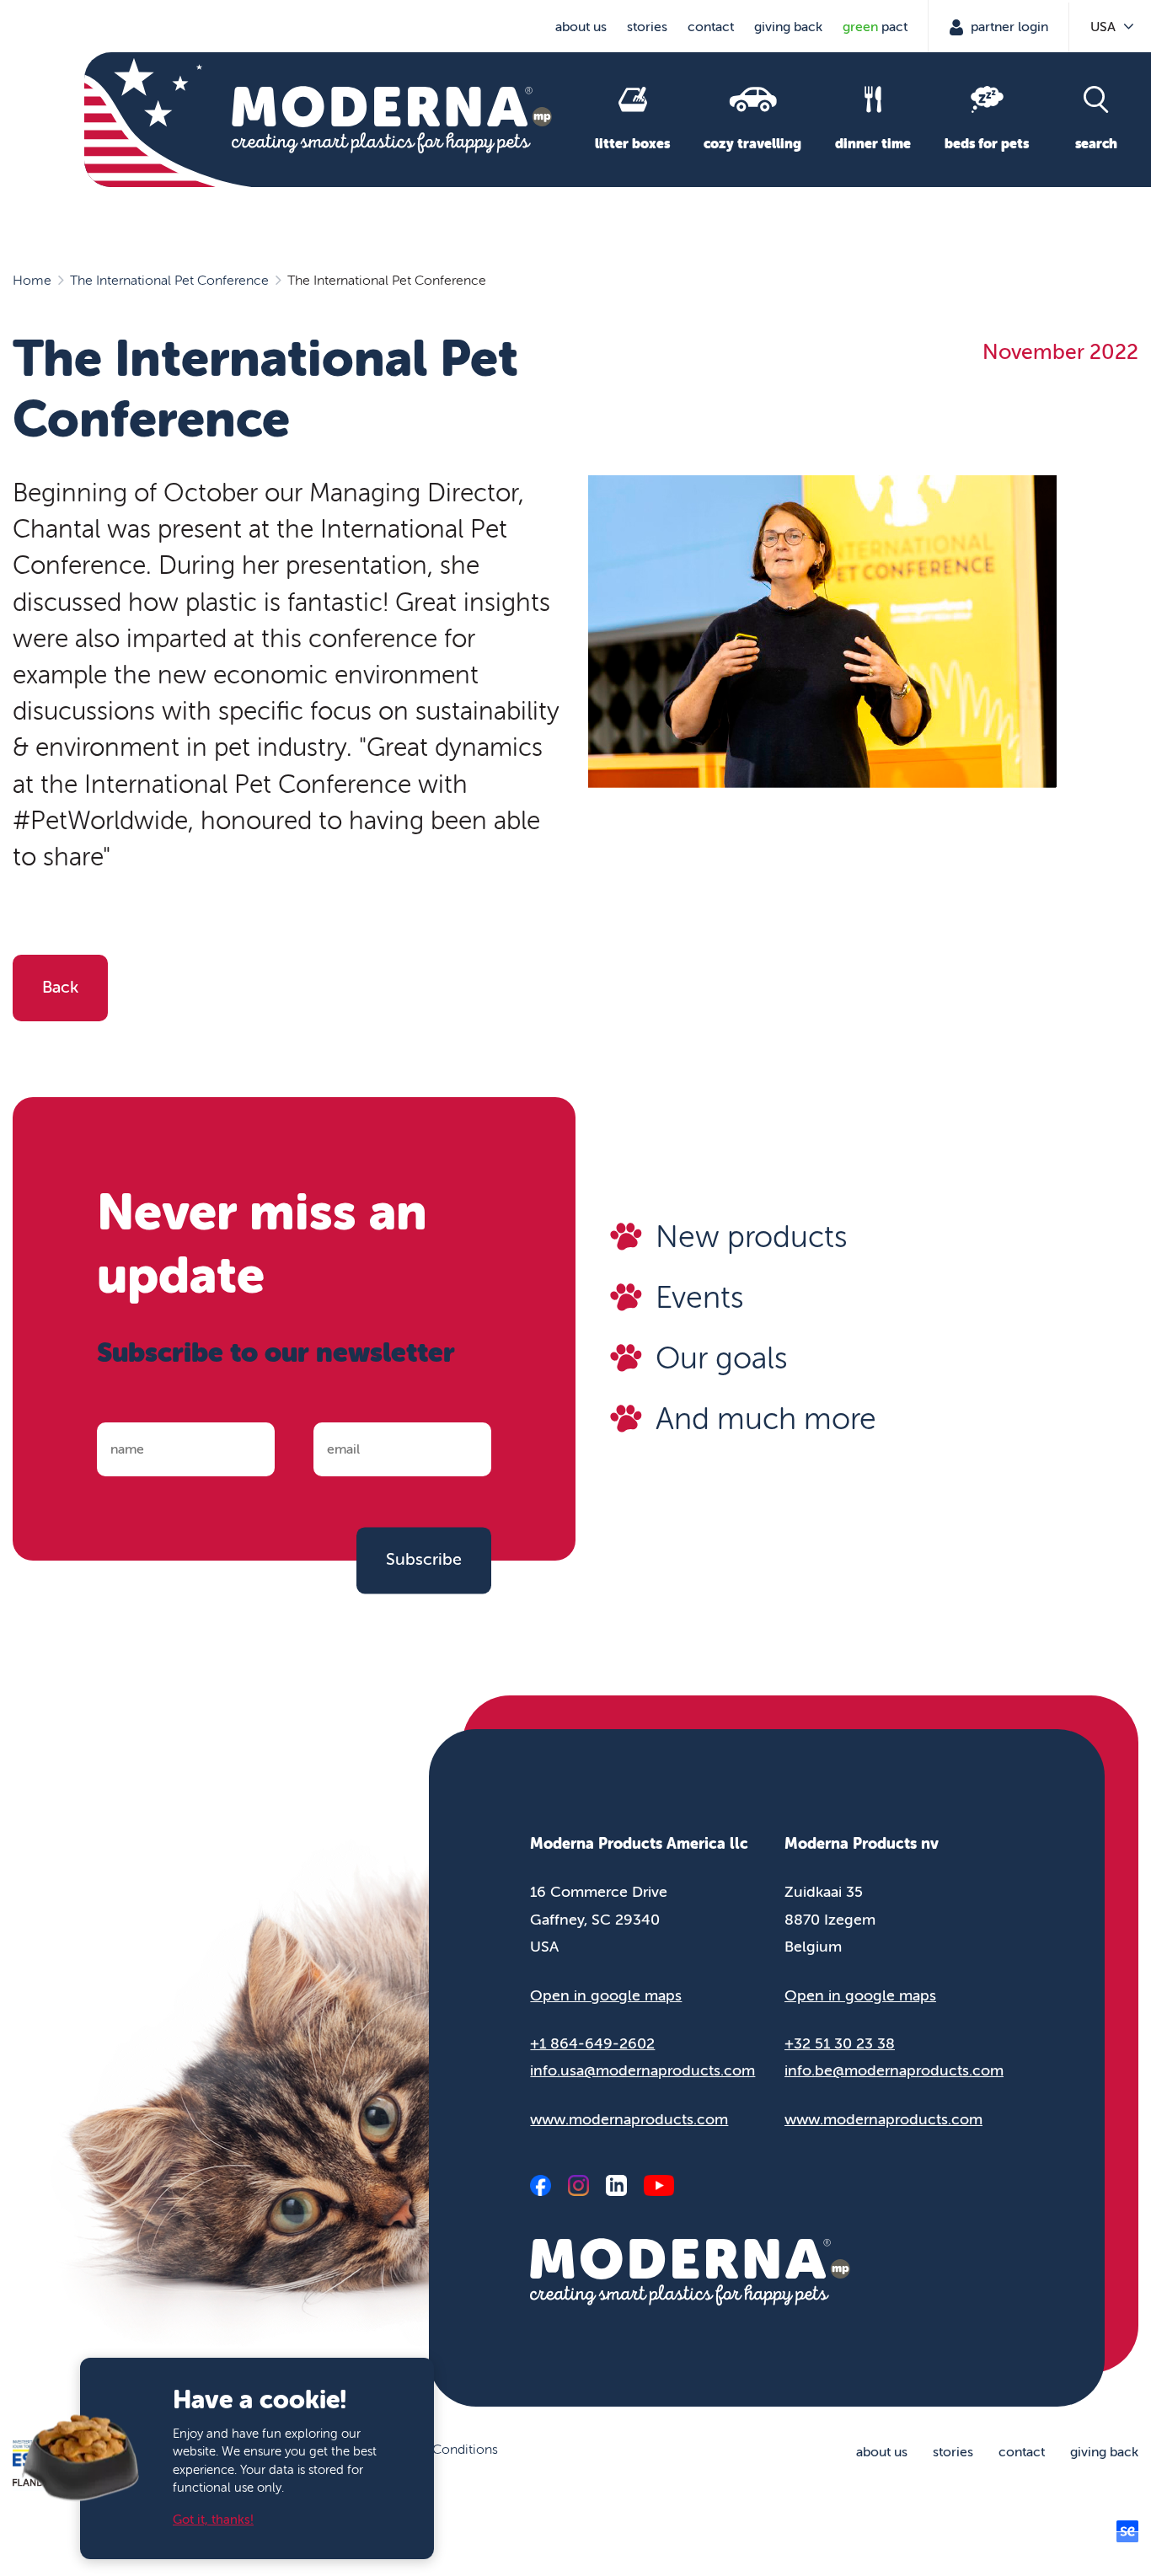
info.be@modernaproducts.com (894, 2070)
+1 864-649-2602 (592, 2043)
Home (32, 281)
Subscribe (424, 1560)
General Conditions (440, 2450)
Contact (711, 27)
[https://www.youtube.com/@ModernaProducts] (658, 2185)
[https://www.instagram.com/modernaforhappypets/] (578, 2185)
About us (581, 27)
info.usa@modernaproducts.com (642, 2070)
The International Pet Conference (169, 281)
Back (60, 987)
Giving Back (788, 27)
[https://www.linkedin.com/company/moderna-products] (616, 2185)
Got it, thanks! (213, 2520)
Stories (647, 27)
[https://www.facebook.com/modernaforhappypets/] (541, 2185)
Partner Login (1008, 27)
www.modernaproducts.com (629, 2119)
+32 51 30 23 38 (840, 2043)
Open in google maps (606, 1995)
